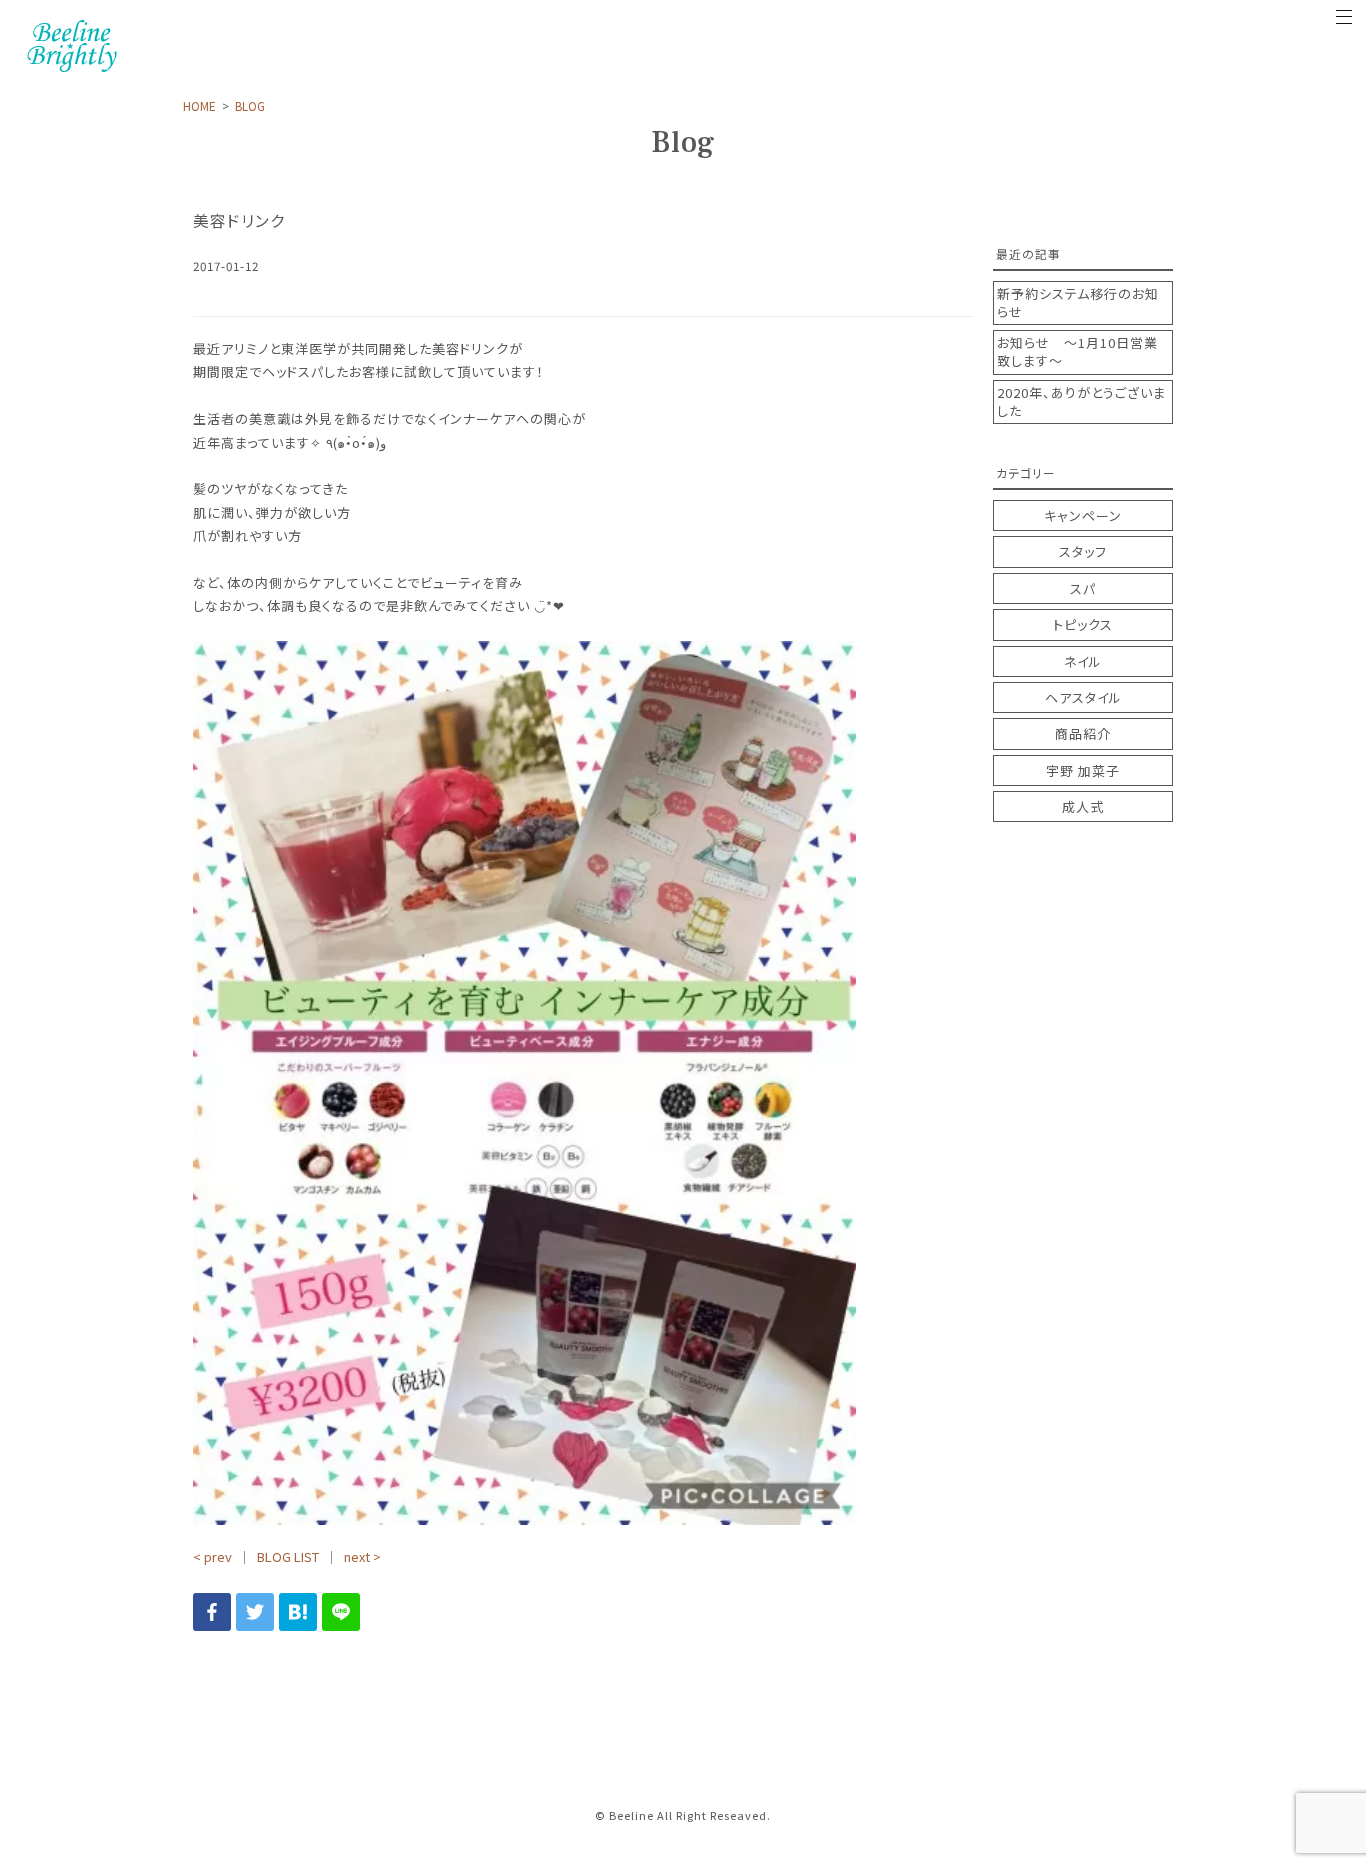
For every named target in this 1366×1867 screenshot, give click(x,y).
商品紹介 (1083, 733)
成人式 (1083, 806)
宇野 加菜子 (1083, 770)
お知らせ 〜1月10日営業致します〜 (1077, 352)
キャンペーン (1083, 515)
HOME (199, 105)
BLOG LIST (288, 1556)
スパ (1083, 588)
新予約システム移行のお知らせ (1078, 303)
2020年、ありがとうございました (1081, 402)
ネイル (1083, 661)
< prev (212, 1556)
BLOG (250, 105)
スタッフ (1083, 551)
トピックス (1083, 624)
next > (362, 1556)
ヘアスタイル (1083, 697)
